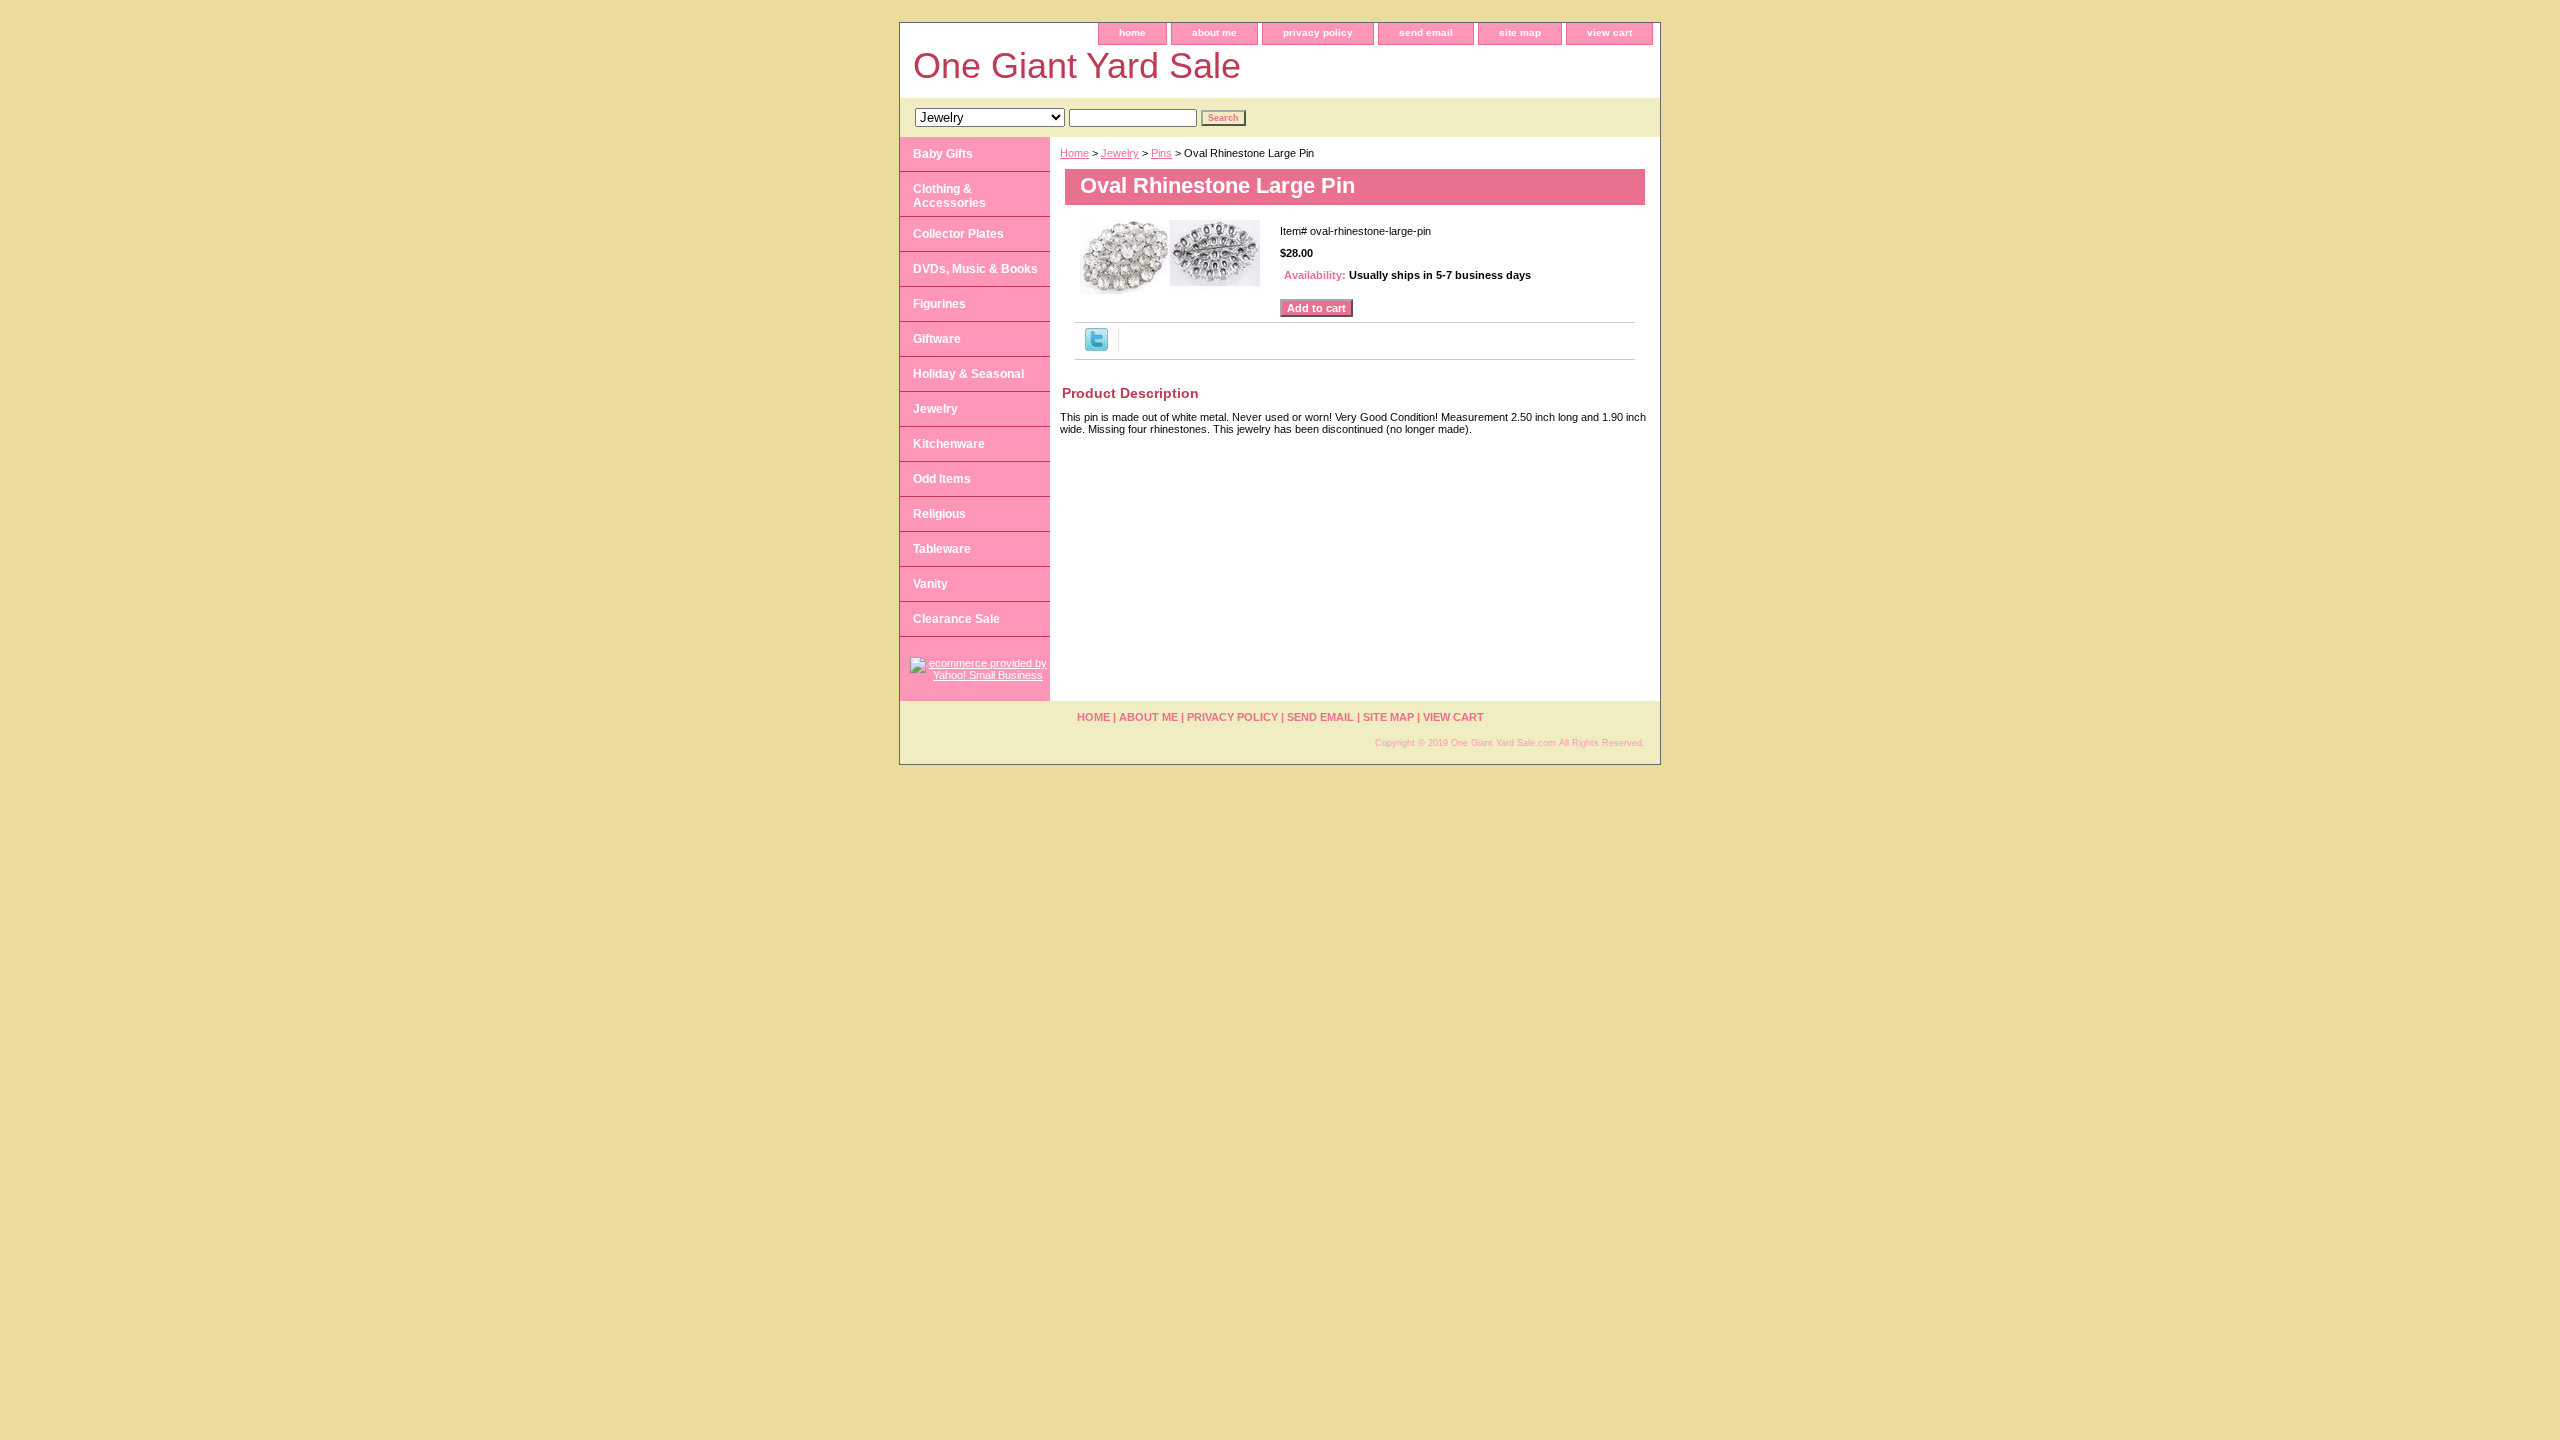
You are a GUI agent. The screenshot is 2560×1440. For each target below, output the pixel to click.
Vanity (930, 584)
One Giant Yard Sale (1077, 65)
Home (1074, 153)
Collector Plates (958, 234)
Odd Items (942, 479)
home (1132, 32)
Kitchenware (949, 444)
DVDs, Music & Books (975, 269)
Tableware (942, 549)
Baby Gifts (943, 154)
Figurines (939, 304)
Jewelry (1120, 153)
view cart (1609, 32)
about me (1214, 32)
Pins (1161, 153)
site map (1520, 32)
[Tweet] (1096, 347)
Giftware (937, 339)
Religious (939, 514)
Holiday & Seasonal (968, 374)
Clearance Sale (956, 619)
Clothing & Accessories (949, 196)
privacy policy (1318, 32)
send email (1426, 32)
